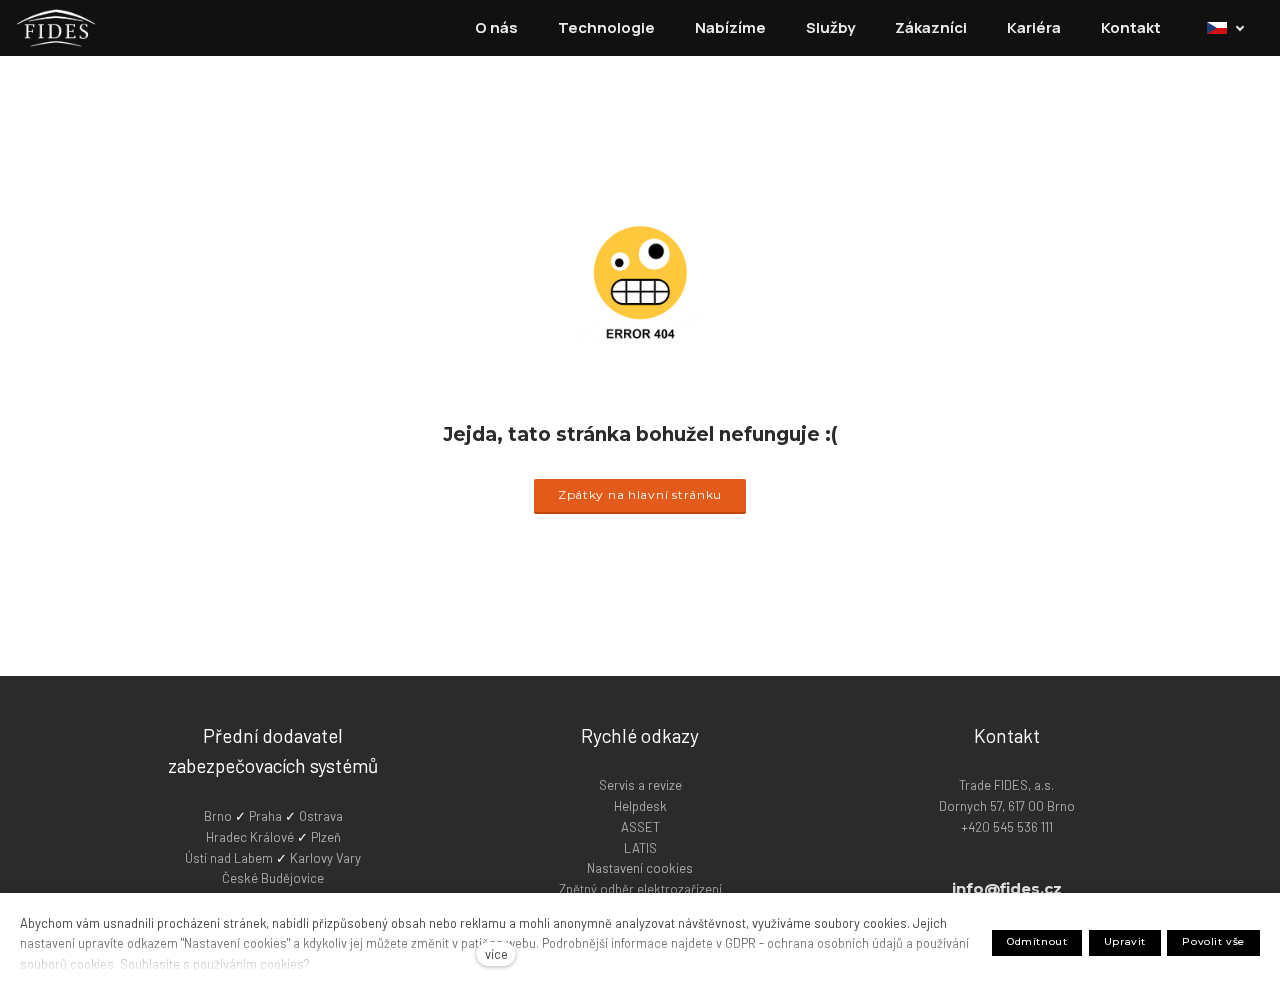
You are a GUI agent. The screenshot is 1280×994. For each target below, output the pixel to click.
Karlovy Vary (325, 858)
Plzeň (326, 837)
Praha (267, 816)
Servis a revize (640, 785)
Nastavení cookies (640, 868)
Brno (219, 816)
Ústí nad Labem (229, 858)
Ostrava (321, 816)
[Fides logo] (56, 28)
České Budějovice (273, 878)
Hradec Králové (250, 837)
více (496, 954)
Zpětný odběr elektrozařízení (640, 889)
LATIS (640, 848)
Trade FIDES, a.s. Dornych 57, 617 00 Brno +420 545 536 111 (1007, 806)
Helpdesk (640, 806)
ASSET (640, 827)
